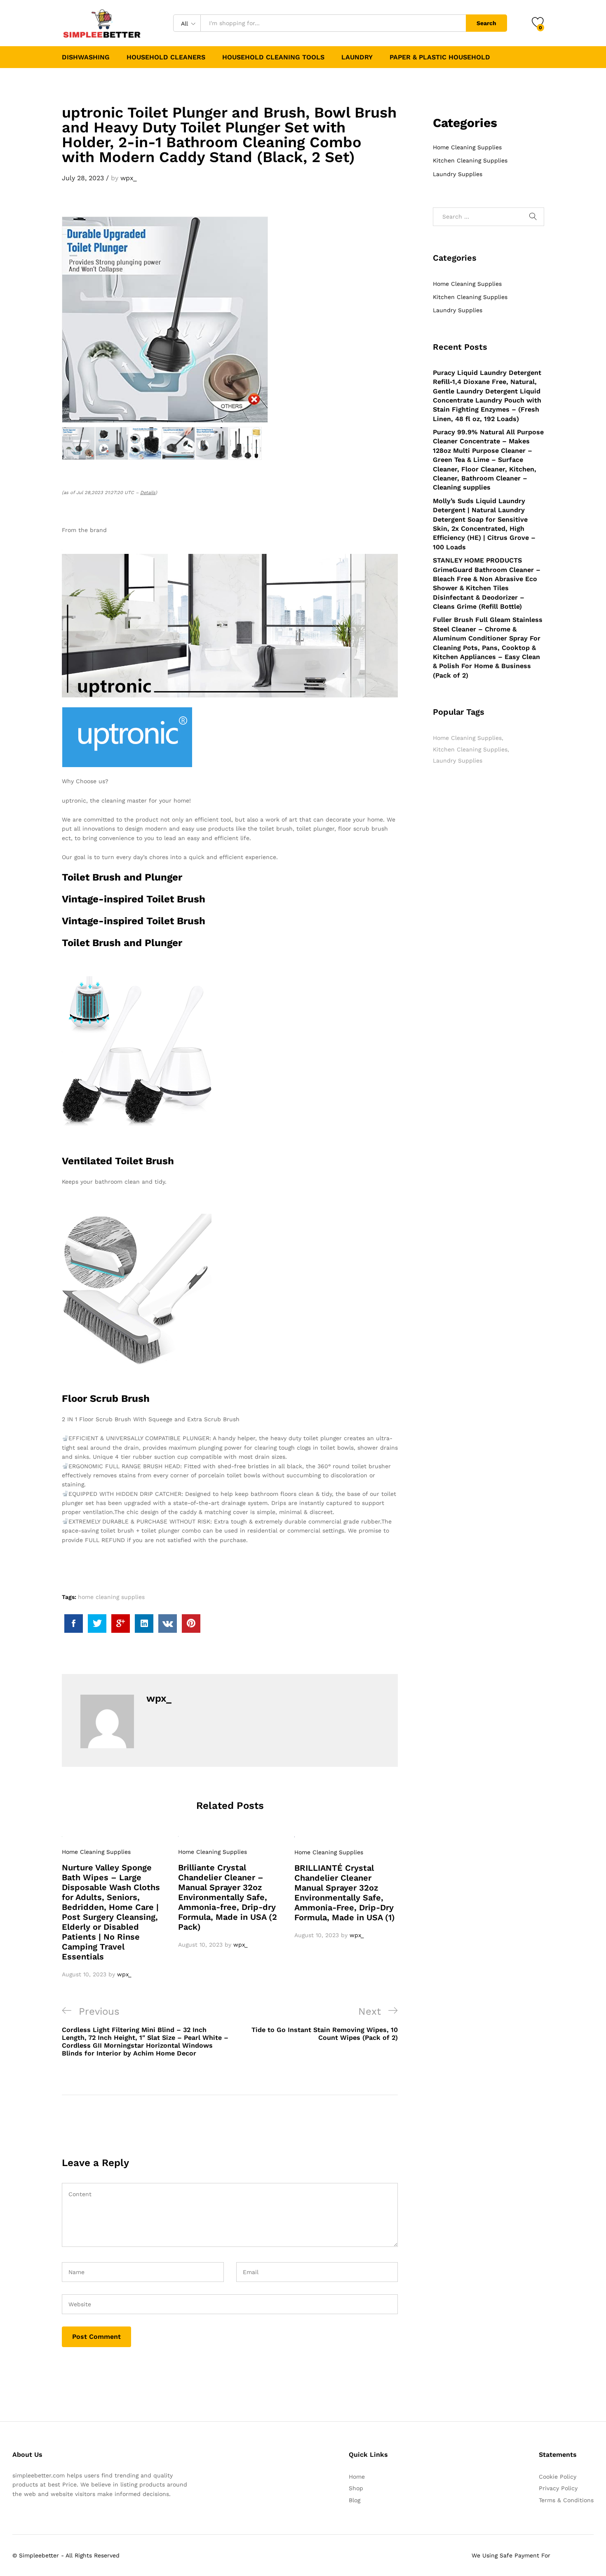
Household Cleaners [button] (166, 57)
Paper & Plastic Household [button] (440, 57)
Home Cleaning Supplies (96, 1852)
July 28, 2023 (83, 178)
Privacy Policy (558, 2488)
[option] (114, 1907)
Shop (356, 2488)
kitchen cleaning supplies (470, 749)
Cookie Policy (558, 2477)
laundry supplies (458, 761)
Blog (355, 2500)
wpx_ (129, 178)
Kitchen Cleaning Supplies (470, 160)
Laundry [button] (357, 57)
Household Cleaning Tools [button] (273, 57)
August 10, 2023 (84, 1974)
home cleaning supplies (111, 1597)
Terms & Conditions (566, 2500)
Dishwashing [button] (86, 57)
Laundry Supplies (458, 174)
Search (486, 23)
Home (357, 2477)
